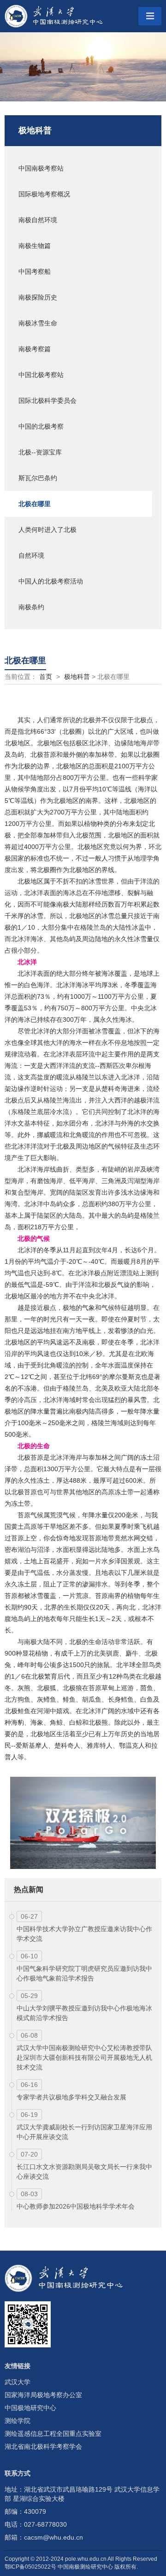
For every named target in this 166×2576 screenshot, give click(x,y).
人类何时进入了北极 (47, 530)
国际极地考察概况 (44, 194)
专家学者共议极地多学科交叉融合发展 (71, 2097)
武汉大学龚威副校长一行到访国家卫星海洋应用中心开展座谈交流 (84, 2132)
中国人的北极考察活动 (51, 581)
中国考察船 (35, 271)
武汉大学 (18, 2382)
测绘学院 (18, 2421)
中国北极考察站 (41, 375)
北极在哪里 (35, 504)
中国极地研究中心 (30, 2408)
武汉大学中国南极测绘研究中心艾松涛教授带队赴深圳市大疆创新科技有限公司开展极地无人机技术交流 (84, 2057)
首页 (46, 677)
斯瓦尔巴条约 (38, 478)
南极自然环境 (38, 220)
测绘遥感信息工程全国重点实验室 (53, 2434)
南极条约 (31, 607)
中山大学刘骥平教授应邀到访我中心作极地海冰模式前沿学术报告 (84, 2013)
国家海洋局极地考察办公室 (43, 2395)
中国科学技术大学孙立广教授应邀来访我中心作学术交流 (84, 1934)
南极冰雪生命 (38, 323)
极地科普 (35, 130)
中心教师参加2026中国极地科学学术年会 (76, 2206)
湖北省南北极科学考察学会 (43, 2446)
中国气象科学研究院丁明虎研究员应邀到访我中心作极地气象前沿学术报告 (84, 1973)
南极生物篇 (35, 246)
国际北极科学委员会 (47, 401)
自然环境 (31, 555)
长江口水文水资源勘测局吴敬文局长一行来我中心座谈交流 (84, 2172)
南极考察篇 (35, 349)
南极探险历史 (38, 297)
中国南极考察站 (41, 168)
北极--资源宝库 (40, 452)
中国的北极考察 (41, 426)
